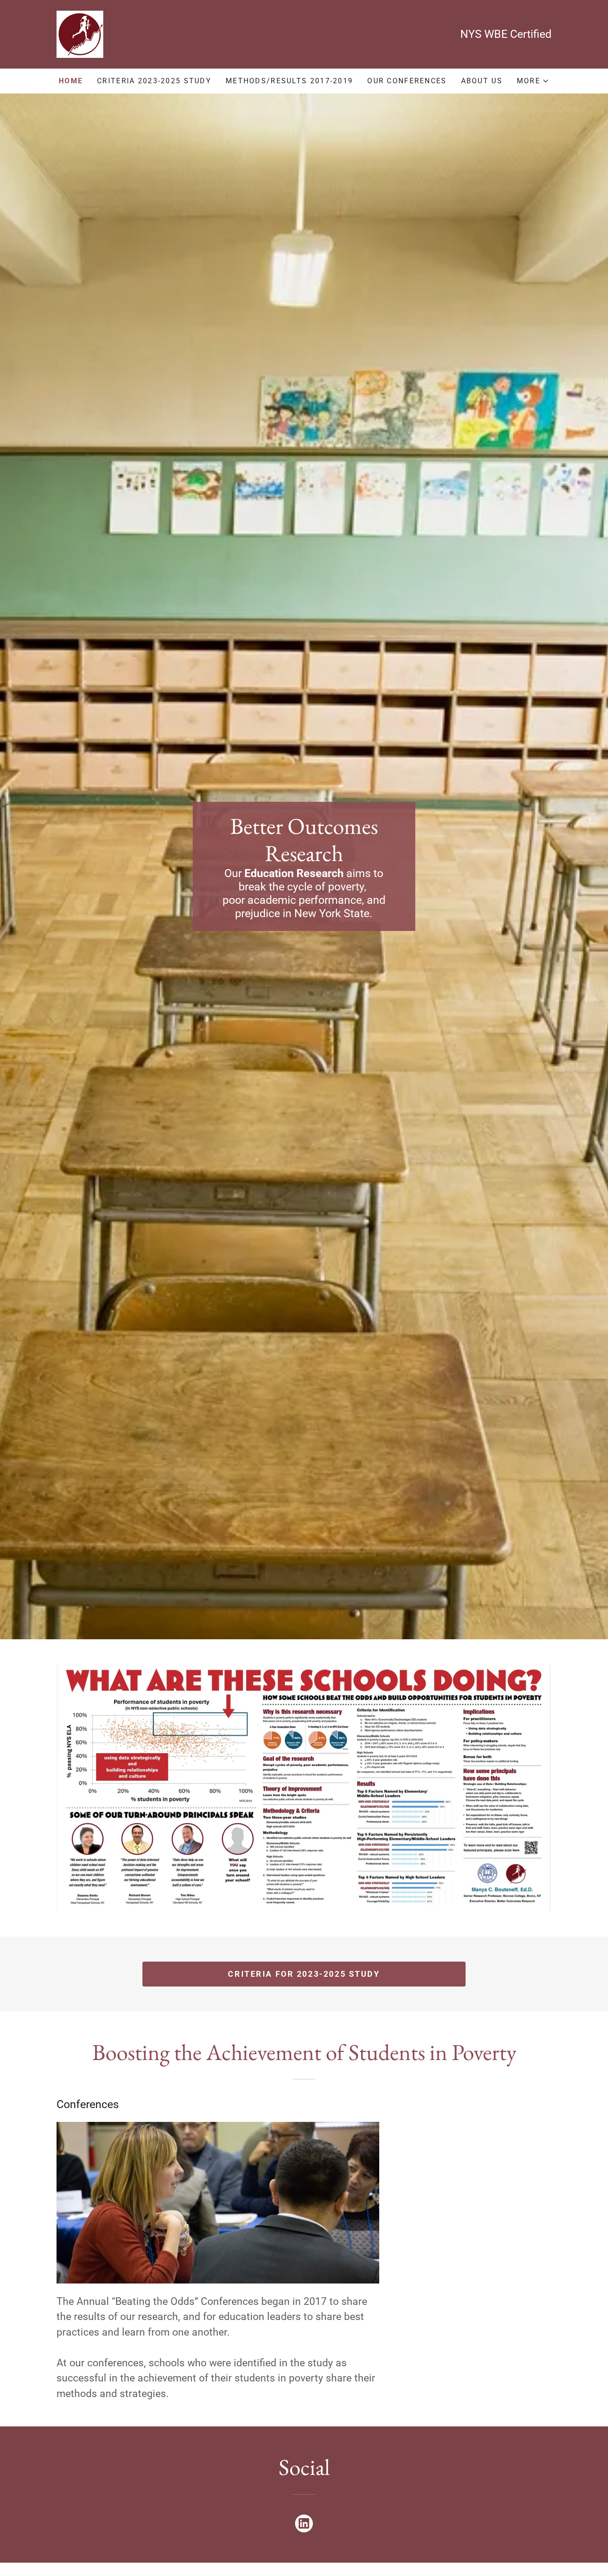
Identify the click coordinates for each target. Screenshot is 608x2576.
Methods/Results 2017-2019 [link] (289, 81)
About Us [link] (482, 81)
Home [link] (71, 81)
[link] (80, 34)
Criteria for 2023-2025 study (304, 1974)
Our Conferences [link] (407, 81)
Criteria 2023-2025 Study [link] (154, 81)
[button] (533, 81)
